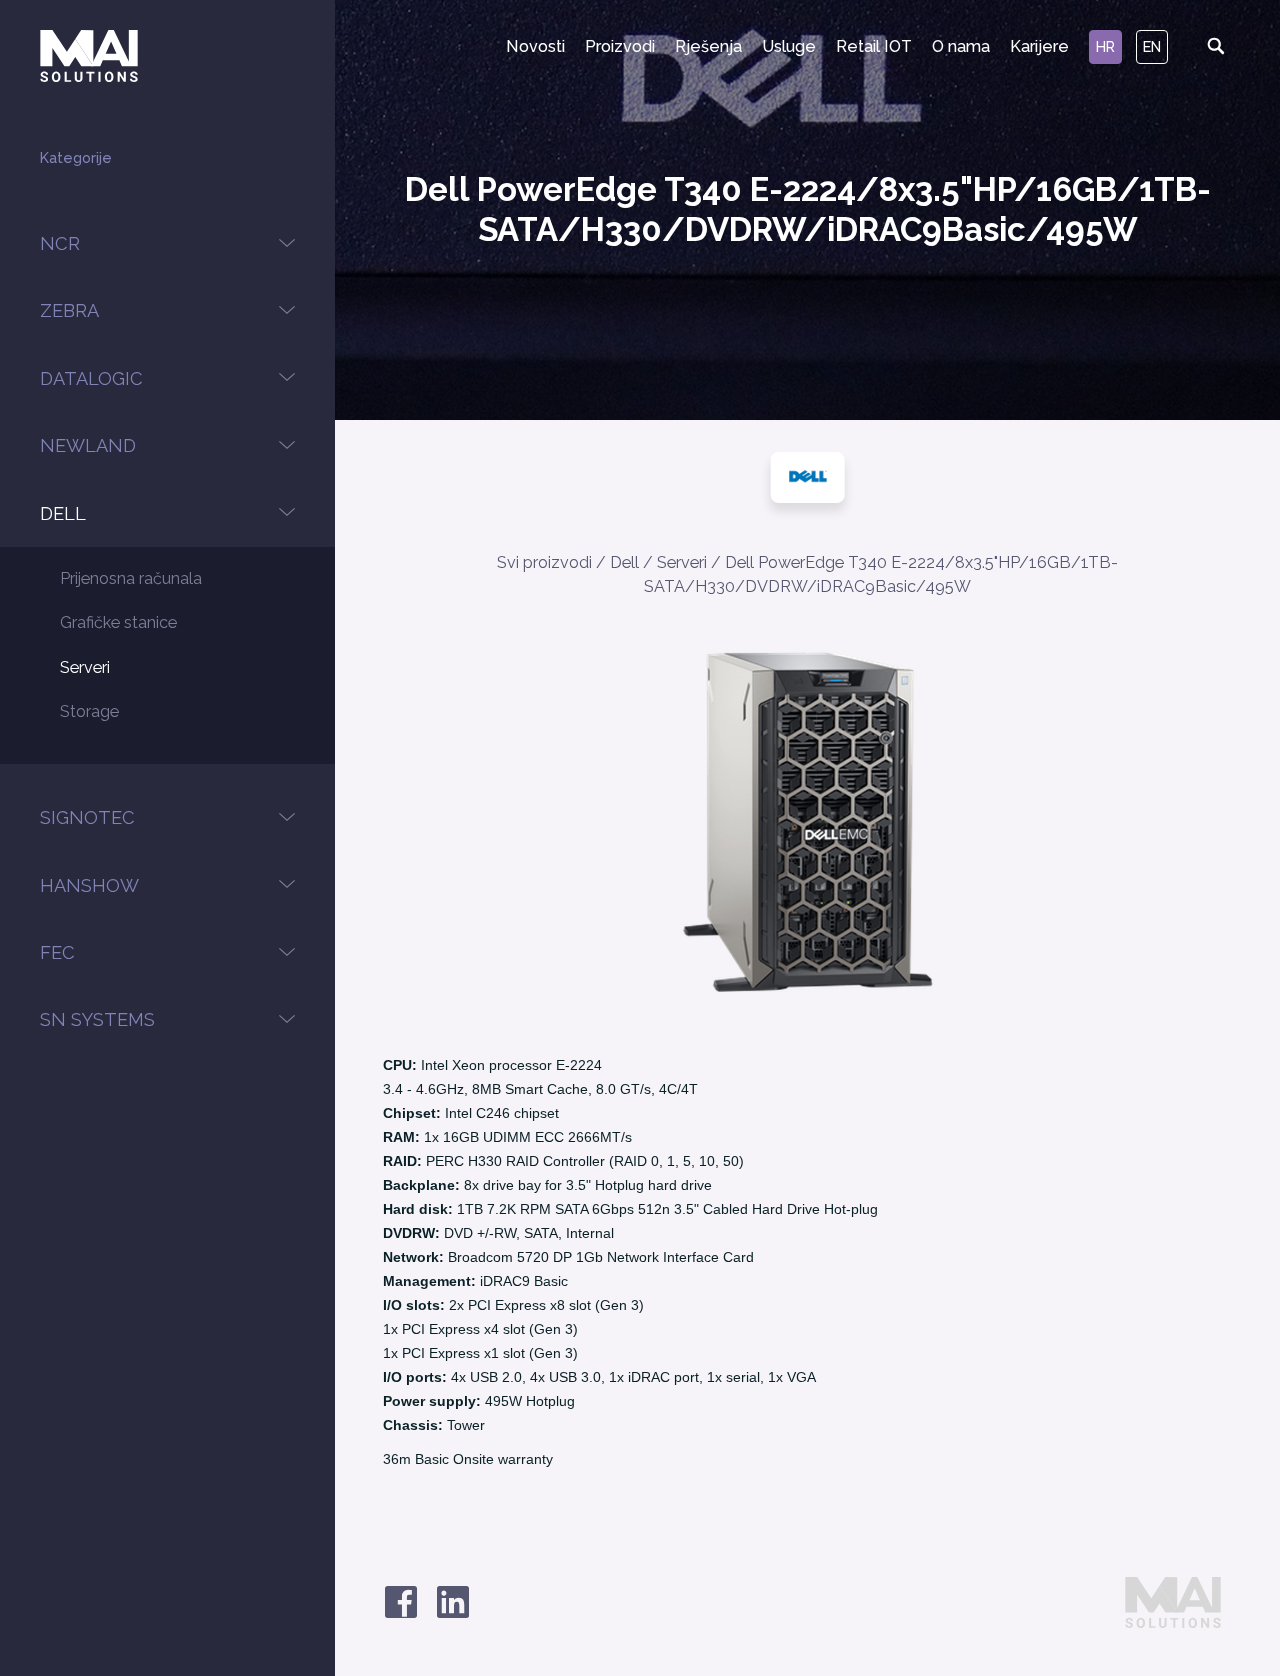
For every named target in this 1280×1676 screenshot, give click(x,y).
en (1152, 46)
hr (1105, 46)
